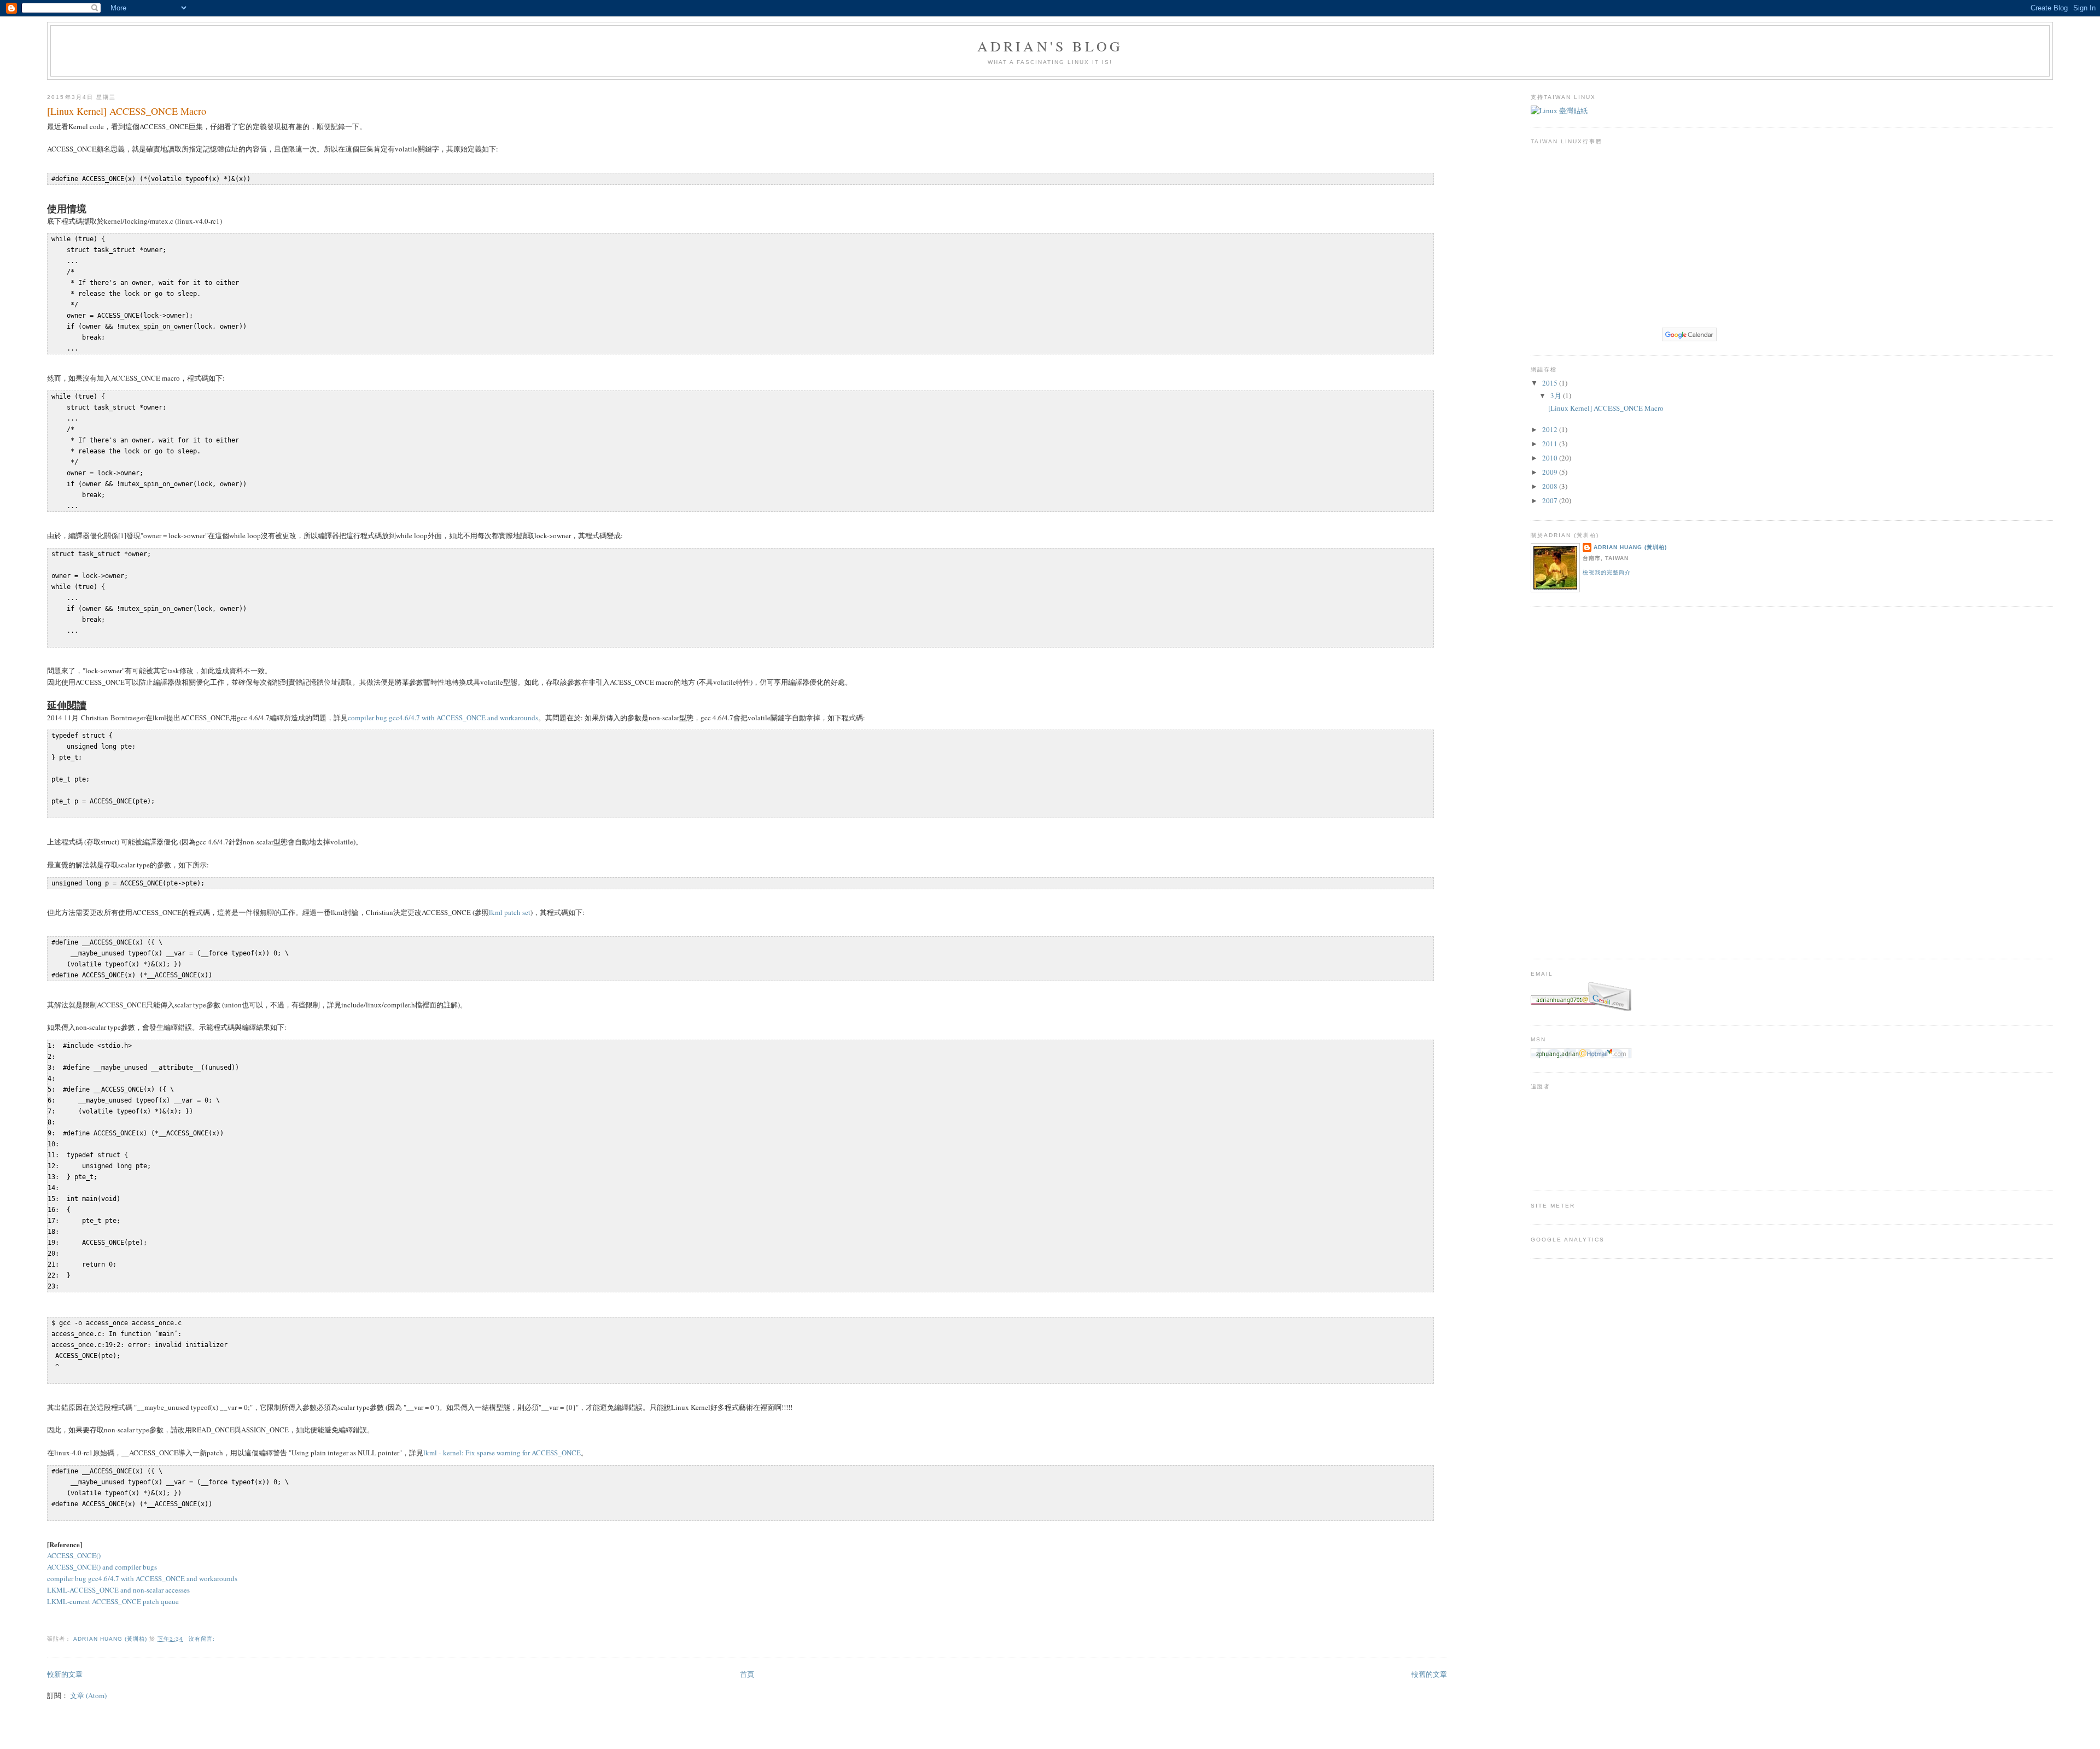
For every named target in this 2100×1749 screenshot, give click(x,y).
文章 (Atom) (88, 1695)
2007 (1551, 500)
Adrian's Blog (1050, 46)
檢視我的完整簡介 (1607, 572)
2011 (1551, 444)
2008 (1551, 486)
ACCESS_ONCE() (74, 1555)
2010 (1551, 458)
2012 (1551, 429)
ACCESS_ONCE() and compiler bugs (102, 1567)
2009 (1551, 472)
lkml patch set (510, 912)
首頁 (747, 1674)
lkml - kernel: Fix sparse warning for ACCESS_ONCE (502, 1453)
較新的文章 (65, 1674)
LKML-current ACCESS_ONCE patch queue (113, 1601)
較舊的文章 (1429, 1674)
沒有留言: (203, 1639)
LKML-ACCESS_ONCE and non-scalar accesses (118, 1590)
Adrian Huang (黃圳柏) (1630, 547)
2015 (1551, 383)
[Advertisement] (1574, 781)
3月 (1557, 395)
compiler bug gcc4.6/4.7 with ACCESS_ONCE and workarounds (443, 718)
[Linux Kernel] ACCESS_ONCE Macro (127, 111)
